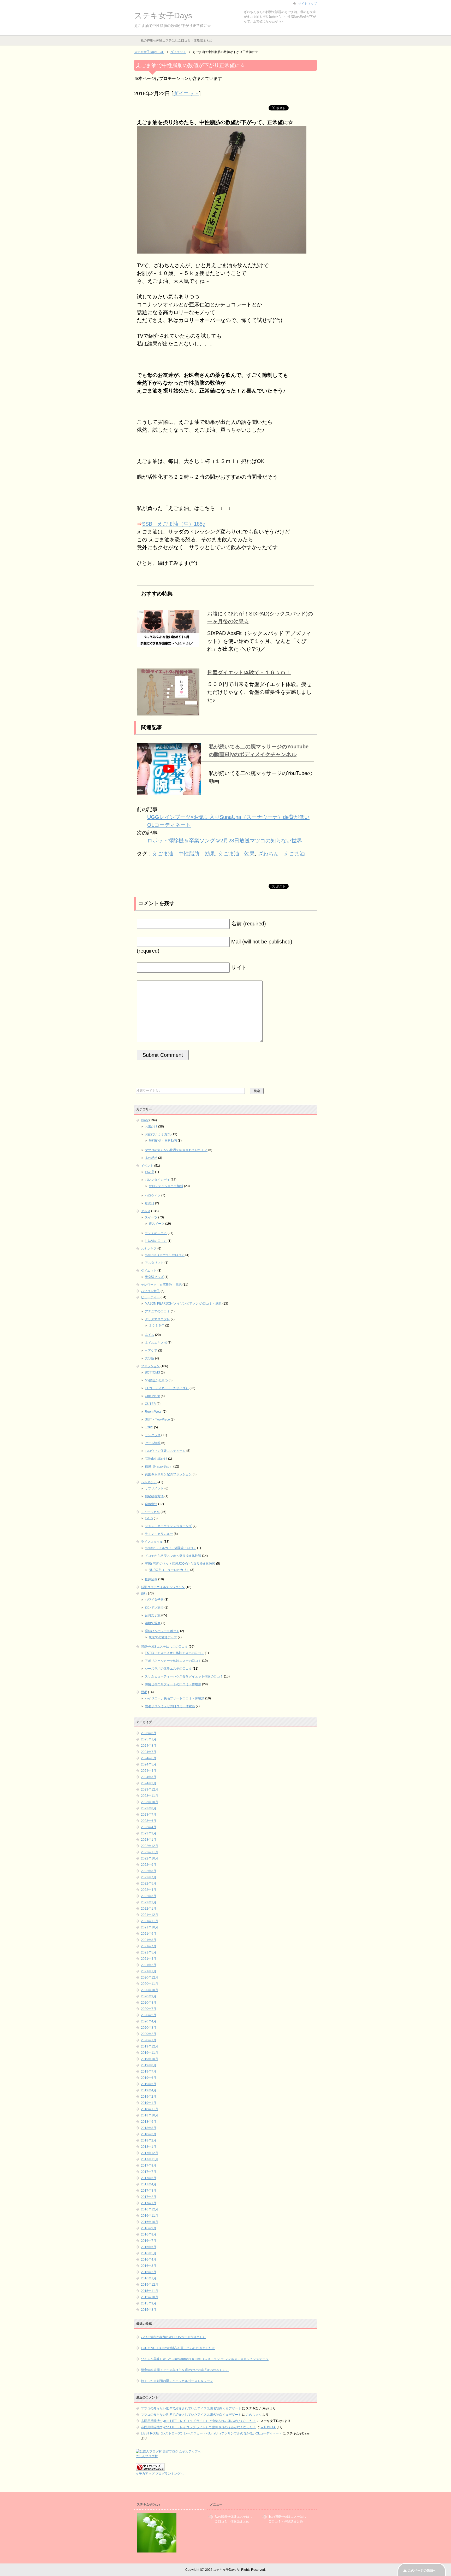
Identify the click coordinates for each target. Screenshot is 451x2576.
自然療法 (151, 1504)
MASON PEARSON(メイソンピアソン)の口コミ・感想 (183, 1304)
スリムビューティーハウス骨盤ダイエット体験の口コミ (184, 1676)
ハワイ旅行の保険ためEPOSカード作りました (173, 2337)
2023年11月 (150, 1796)
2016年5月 (149, 2253)
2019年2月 (149, 2097)
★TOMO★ (268, 2427)
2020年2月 (149, 2034)
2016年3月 (149, 2266)
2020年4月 (149, 2021)
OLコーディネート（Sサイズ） (167, 1388)
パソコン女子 (150, 1291)
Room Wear (153, 1412)
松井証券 (151, 1579)
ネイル (150, 1335)
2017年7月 (149, 2172)
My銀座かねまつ (156, 1380)
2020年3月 (149, 2028)
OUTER (150, 1404)
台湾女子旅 (153, 1615)
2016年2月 (149, 2272)
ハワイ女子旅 (154, 1600)
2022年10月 (150, 1858)
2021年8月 (149, 1940)
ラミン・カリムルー (159, 1534)
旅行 (144, 1593)
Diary (145, 1120)
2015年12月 (150, 2285)
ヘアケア (151, 1351)
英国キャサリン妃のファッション (168, 1474)
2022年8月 (149, 1871)
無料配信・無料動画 (163, 1141)
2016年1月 (149, 2278)
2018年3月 (149, 2134)
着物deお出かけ (156, 1459)
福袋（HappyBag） (159, 1466)
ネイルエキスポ (156, 1343)
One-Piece (152, 1396)
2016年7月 (149, 2241)
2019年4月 (149, 2090)
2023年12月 (150, 1789)
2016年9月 (149, 2228)
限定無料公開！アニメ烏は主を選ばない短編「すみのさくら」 (185, 2370)
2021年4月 (149, 1959)
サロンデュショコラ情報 (166, 1186)
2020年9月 (149, 1996)
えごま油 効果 (236, 854)
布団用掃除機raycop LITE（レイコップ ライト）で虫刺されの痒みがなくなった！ (198, 2421)
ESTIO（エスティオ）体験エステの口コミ (174, 1653)
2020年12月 (150, 1978)
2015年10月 (150, 2297)
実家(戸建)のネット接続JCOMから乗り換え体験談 (180, 1564)
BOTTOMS (152, 1372)
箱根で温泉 (153, 1623)
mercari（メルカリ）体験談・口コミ (171, 1548)
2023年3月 (149, 1833)
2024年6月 (149, 1758)
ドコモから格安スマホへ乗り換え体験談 (173, 1556)
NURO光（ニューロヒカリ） (169, 1570)
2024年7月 (149, 1752)
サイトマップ (307, 4)
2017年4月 (149, 2184)
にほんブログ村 (147, 2456)
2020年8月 (149, 2003)
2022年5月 (149, 1883)
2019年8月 (149, 2065)
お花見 (150, 1172)
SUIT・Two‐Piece (157, 1419)
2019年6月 (149, 2078)
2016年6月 (149, 2247)
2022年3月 (149, 1896)
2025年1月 (149, 1739)
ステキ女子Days (163, 16)
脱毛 (144, 1692)
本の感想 (151, 1158)
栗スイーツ (157, 1224)
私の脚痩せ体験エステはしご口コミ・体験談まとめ (176, 40)
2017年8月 (149, 2166)
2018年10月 (150, 2115)
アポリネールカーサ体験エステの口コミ (173, 1661)
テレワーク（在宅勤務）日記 (161, 1285)
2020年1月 (149, 2040)
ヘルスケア (149, 1482)
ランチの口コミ (156, 1233)
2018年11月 (150, 2109)
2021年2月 (149, 1965)
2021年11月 (150, 1921)
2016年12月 (150, 2209)
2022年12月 (150, 1846)
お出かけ (151, 1126)
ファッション (150, 1366)
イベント (147, 1166)
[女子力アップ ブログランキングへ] (150, 2469)
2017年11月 (150, 2159)
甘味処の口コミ (156, 1241)
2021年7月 (149, 1946)
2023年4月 (149, 1827)
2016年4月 (149, 2260)
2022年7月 (149, 1877)
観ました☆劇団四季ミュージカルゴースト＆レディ (177, 2381)
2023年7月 (149, 1815)
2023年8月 (149, 1808)
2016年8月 (149, 2234)
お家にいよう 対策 (158, 1134)
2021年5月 (149, 1952)
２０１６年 (157, 1325)
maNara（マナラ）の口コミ (165, 1255)
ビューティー (150, 1297)
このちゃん (254, 2415)
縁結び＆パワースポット (162, 1631)
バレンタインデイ (157, 1180)
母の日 (150, 1203)
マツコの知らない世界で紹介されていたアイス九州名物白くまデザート (191, 2408)
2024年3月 (149, 1777)
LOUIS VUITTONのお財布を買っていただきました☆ (178, 2348)
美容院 (150, 1358)
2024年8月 (149, 1746)
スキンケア (149, 1249)
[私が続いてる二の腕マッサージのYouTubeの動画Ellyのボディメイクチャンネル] (169, 791)
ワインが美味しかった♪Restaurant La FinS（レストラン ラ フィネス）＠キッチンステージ (205, 2359)
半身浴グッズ (154, 1277)
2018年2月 (149, 2140)
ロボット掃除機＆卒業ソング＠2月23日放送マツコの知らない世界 (225, 841)
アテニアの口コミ (157, 1311)
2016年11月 (150, 2216)
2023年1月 (149, 1840)
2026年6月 (149, 1733)
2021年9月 (149, 1934)
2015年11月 (150, 2291)
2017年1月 (149, 2203)
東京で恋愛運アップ (163, 1637)
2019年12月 (150, 2046)
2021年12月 (150, 1915)
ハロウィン (153, 1195)
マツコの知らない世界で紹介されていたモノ (176, 1150)
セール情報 (153, 1443)
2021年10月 (150, 1927)
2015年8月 (149, 2310)
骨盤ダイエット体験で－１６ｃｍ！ (249, 672)
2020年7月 (149, 2009)
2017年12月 (150, 2153)
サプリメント (154, 1488)
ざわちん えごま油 (281, 854)
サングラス (153, 1435)
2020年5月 (149, 2015)
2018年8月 (149, 2128)
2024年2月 (149, 1783)
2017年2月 (149, 2197)
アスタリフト (154, 1263)
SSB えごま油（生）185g (174, 524)
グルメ (146, 1211)
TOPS (149, 1427)
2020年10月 (150, 1990)
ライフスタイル (152, 1542)
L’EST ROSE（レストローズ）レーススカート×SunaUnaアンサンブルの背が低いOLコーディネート (211, 2433)
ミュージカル (150, 1512)
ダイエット (186, 93)
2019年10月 (150, 2059)
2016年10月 (150, 2222)
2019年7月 (149, 2072)
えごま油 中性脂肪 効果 (184, 854)
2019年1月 (149, 2103)
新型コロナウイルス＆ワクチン (163, 1587)
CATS (149, 1518)
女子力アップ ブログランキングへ (160, 2474)
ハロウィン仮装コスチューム (165, 1451)
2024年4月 (149, 1771)
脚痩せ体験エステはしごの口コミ (164, 1647)
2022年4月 (149, 1890)
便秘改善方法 (154, 1496)
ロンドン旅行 (154, 1607)
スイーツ (151, 1217)
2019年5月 (149, 2084)
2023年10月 (150, 1802)
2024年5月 (149, 1764)
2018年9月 (149, 2122)
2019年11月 (150, 2053)
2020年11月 (150, 1984)
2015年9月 (149, 2303)
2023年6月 (149, 1821)
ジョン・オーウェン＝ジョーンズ (168, 1526)
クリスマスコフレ (157, 1319)
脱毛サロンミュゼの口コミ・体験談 (170, 1706)
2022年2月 (149, 1902)
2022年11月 (150, 1852)
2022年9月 (149, 1865)
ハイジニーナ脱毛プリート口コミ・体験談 (175, 1698)
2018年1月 (149, 2147)
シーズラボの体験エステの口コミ (168, 1669)
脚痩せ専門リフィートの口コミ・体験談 (173, 1684)
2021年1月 (149, 1971)
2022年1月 (149, 1909)
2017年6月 (149, 2178)
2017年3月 (149, 2191)
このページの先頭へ (422, 2571)
